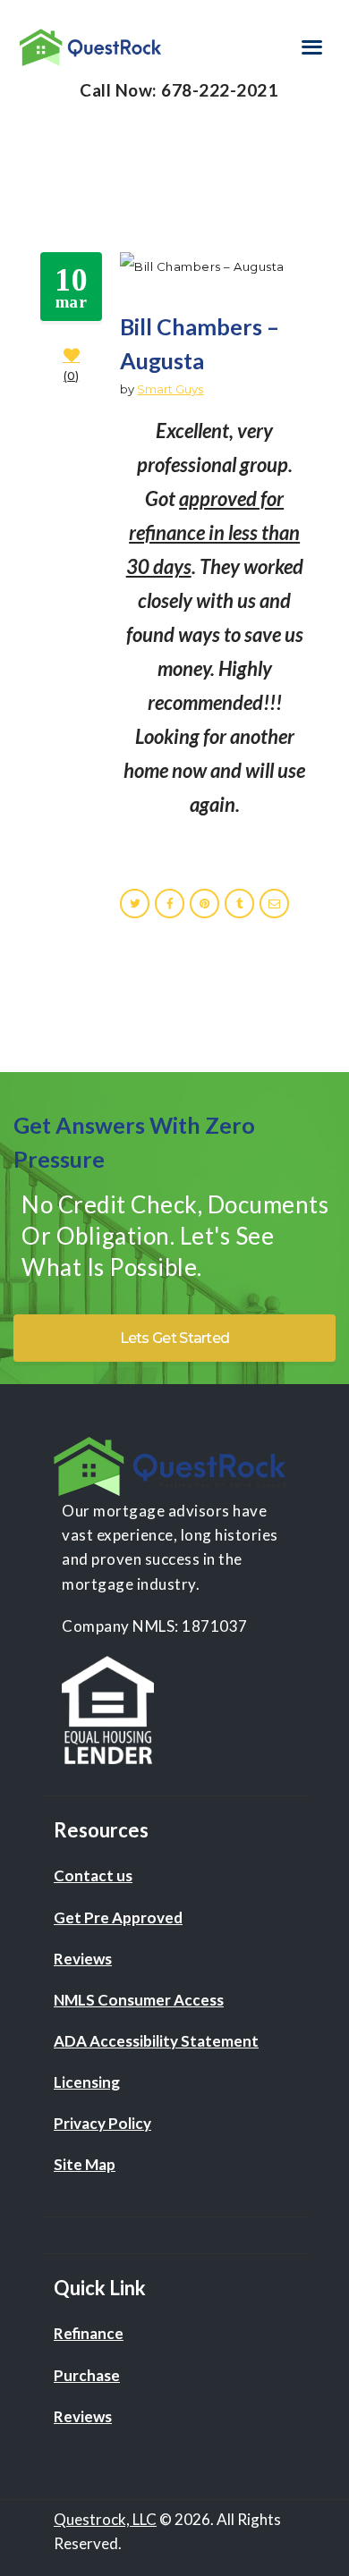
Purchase (87, 2375)
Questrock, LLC (105, 2519)
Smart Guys (170, 389)
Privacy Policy (102, 2123)
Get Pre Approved (118, 1917)
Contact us (93, 1875)
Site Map (85, 2164)
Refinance (89, 2333)
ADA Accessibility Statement (156, 2041)
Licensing (87, 2082)
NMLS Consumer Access (139, 2000)
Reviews (83, 1959)
